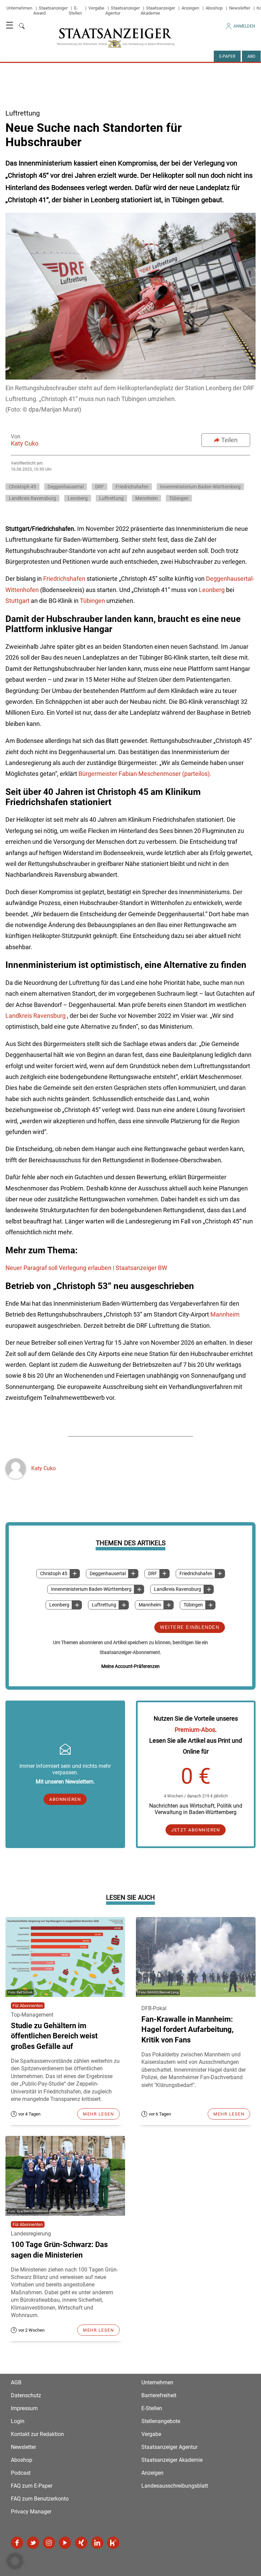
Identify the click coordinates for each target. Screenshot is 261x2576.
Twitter (33, 2543)
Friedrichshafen (196, 1574)
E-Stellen (75, 11)
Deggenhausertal (108, 1574)
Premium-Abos (195, 1730)
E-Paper (227, 56)
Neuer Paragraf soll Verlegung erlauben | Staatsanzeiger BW (86, 1268)
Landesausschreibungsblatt (175, 2486)
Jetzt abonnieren (196, 1830)
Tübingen (193, 1605)
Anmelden (244, 26)
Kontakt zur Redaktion (37, 2434)
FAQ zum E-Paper (32, 2486)
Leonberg (59, 1605)
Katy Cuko (25, 443)
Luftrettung (104, 1605)
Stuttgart (18, 601)
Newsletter (240, 8)
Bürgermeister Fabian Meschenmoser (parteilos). (145, 774)
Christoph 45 (54, 1574)
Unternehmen (19, 8)
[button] (15, 2561)
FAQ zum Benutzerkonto (40, 2499)
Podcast (21, 2473)
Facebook (17, 2543)
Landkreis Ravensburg (178, 1589)
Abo (251, 56)
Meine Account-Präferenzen (130, 1666)
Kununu (113, 2543)
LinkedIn (97, 2543)
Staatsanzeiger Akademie (158, 11)
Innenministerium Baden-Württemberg (91, 1589)
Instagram (49, 2543)
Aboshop (214, 8)
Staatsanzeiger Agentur (169, 2447)
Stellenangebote (161, 2421)
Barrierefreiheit (159, 2395)
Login (18, 2421)
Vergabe (96, 8)
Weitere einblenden (190, 1627)
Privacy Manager (31, 2512)
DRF (153, 1574)
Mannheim (150, 1605)
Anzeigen (190, 8)
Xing (81, 2543)
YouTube (65, 2543)
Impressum (24, 2408)
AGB (16, 2382)
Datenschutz (26, 2395)
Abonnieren (65, 1799)
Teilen (229, 440)
